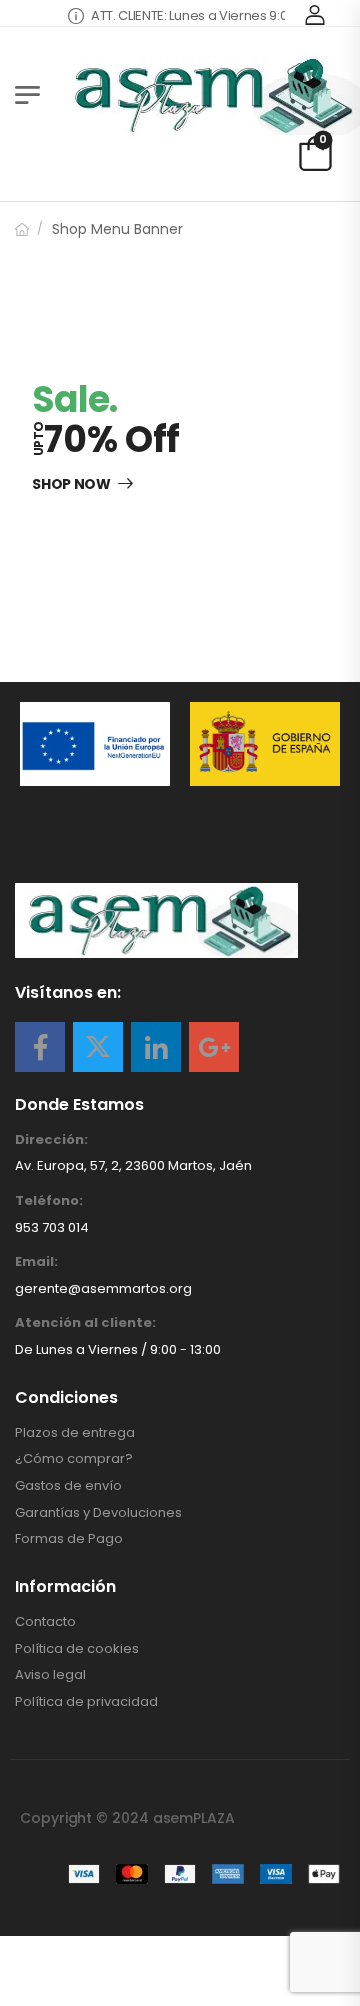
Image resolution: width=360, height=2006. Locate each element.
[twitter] (98, 1047)
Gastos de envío (68, 1486)
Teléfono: (49, 1201)
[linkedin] (156, 1047)
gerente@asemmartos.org (103, 1288)
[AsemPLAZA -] (210, 95)
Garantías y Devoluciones (98, 1513)
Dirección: (51, 1140)
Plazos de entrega (75, 1433)
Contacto (45, 1622)
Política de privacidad (86, 1702)
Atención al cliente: (85, 1323)
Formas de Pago (69, 1539)
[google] (214, 1047)
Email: (36, 1262)
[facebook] (40, 1047)
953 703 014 (52, 1227)
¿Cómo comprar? (74, 1459)
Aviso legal (50, 1675)
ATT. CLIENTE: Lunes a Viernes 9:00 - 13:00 (203, 15)
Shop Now (71, 485)
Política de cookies (77, 1649)
